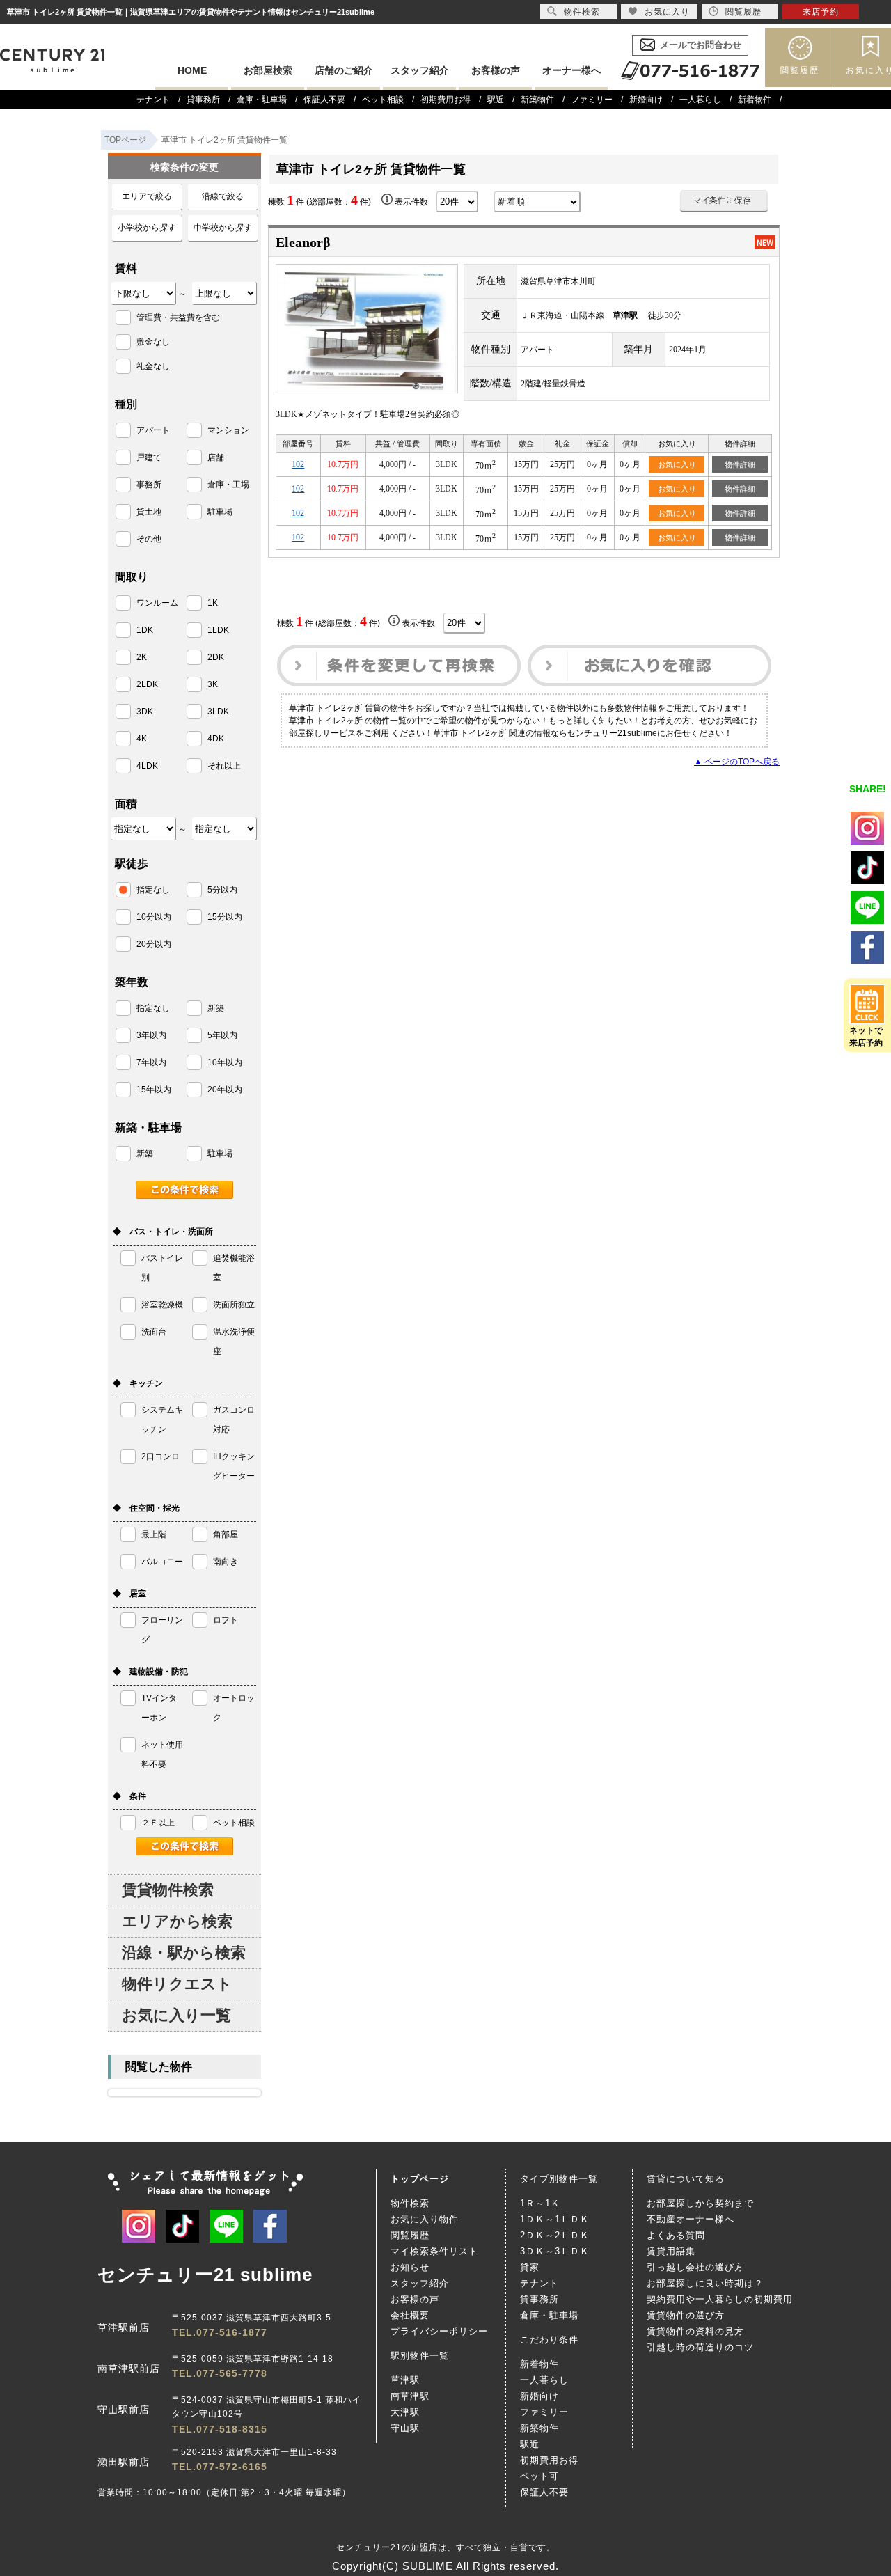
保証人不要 (324, 100)
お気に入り (677, 464)
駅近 (496, 100)
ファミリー (592, 100)
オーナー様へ (571, 70)
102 (298, 464)
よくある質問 (676, 2235)
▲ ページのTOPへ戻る (737, 762)
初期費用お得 (445, 100)
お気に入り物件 (425, 2219)
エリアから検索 (177, 1921)
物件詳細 (740, 464)
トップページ (420, 2179)
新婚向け (646, 100)
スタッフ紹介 (420, 70)
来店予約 (821, 12)
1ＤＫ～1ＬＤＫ (555, 2219)
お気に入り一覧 (176, 2015)
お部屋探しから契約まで (700, 2203)
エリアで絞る (147, 196)
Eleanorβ (303, 242)
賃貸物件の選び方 (686, 2315)
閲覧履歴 (800, 70)
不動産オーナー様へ (691, 2219)
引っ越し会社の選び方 (695, 2267)
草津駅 (405, 2380)
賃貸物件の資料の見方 (695, 2331)
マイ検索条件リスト (434, 2251)
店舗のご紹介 (344, 70)
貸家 (530, 2267)
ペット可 (539, 2476)
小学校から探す (147, 228)
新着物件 (755, 100)
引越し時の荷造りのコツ (700, 2347)
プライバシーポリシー (439, 2331)
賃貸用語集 (671, 2251)
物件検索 (410, 2203)
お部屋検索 (268, 70)
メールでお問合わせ (701, 45)
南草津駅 (410, 2396)
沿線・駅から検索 (184, 1953)
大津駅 (405, 2412)
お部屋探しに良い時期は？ (705, 2283)
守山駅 (405, 2428)
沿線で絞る (223, 196)
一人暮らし (700, 100)
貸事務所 (203, 100)
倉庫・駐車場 (262, 100)
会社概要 (410, 2315)
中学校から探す (223, 228)
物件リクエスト (177, 1984)
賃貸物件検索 (168, 1890)
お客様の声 (496, 70)
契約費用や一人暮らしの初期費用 (720, 2299)
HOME (192, 70)
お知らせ (410, 2267)
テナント (153, 100)
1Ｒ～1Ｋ (540, 2203)
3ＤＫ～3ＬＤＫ (555, 2251)
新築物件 (537, 100)
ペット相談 (383, 100)
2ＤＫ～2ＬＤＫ (555, 2235)
